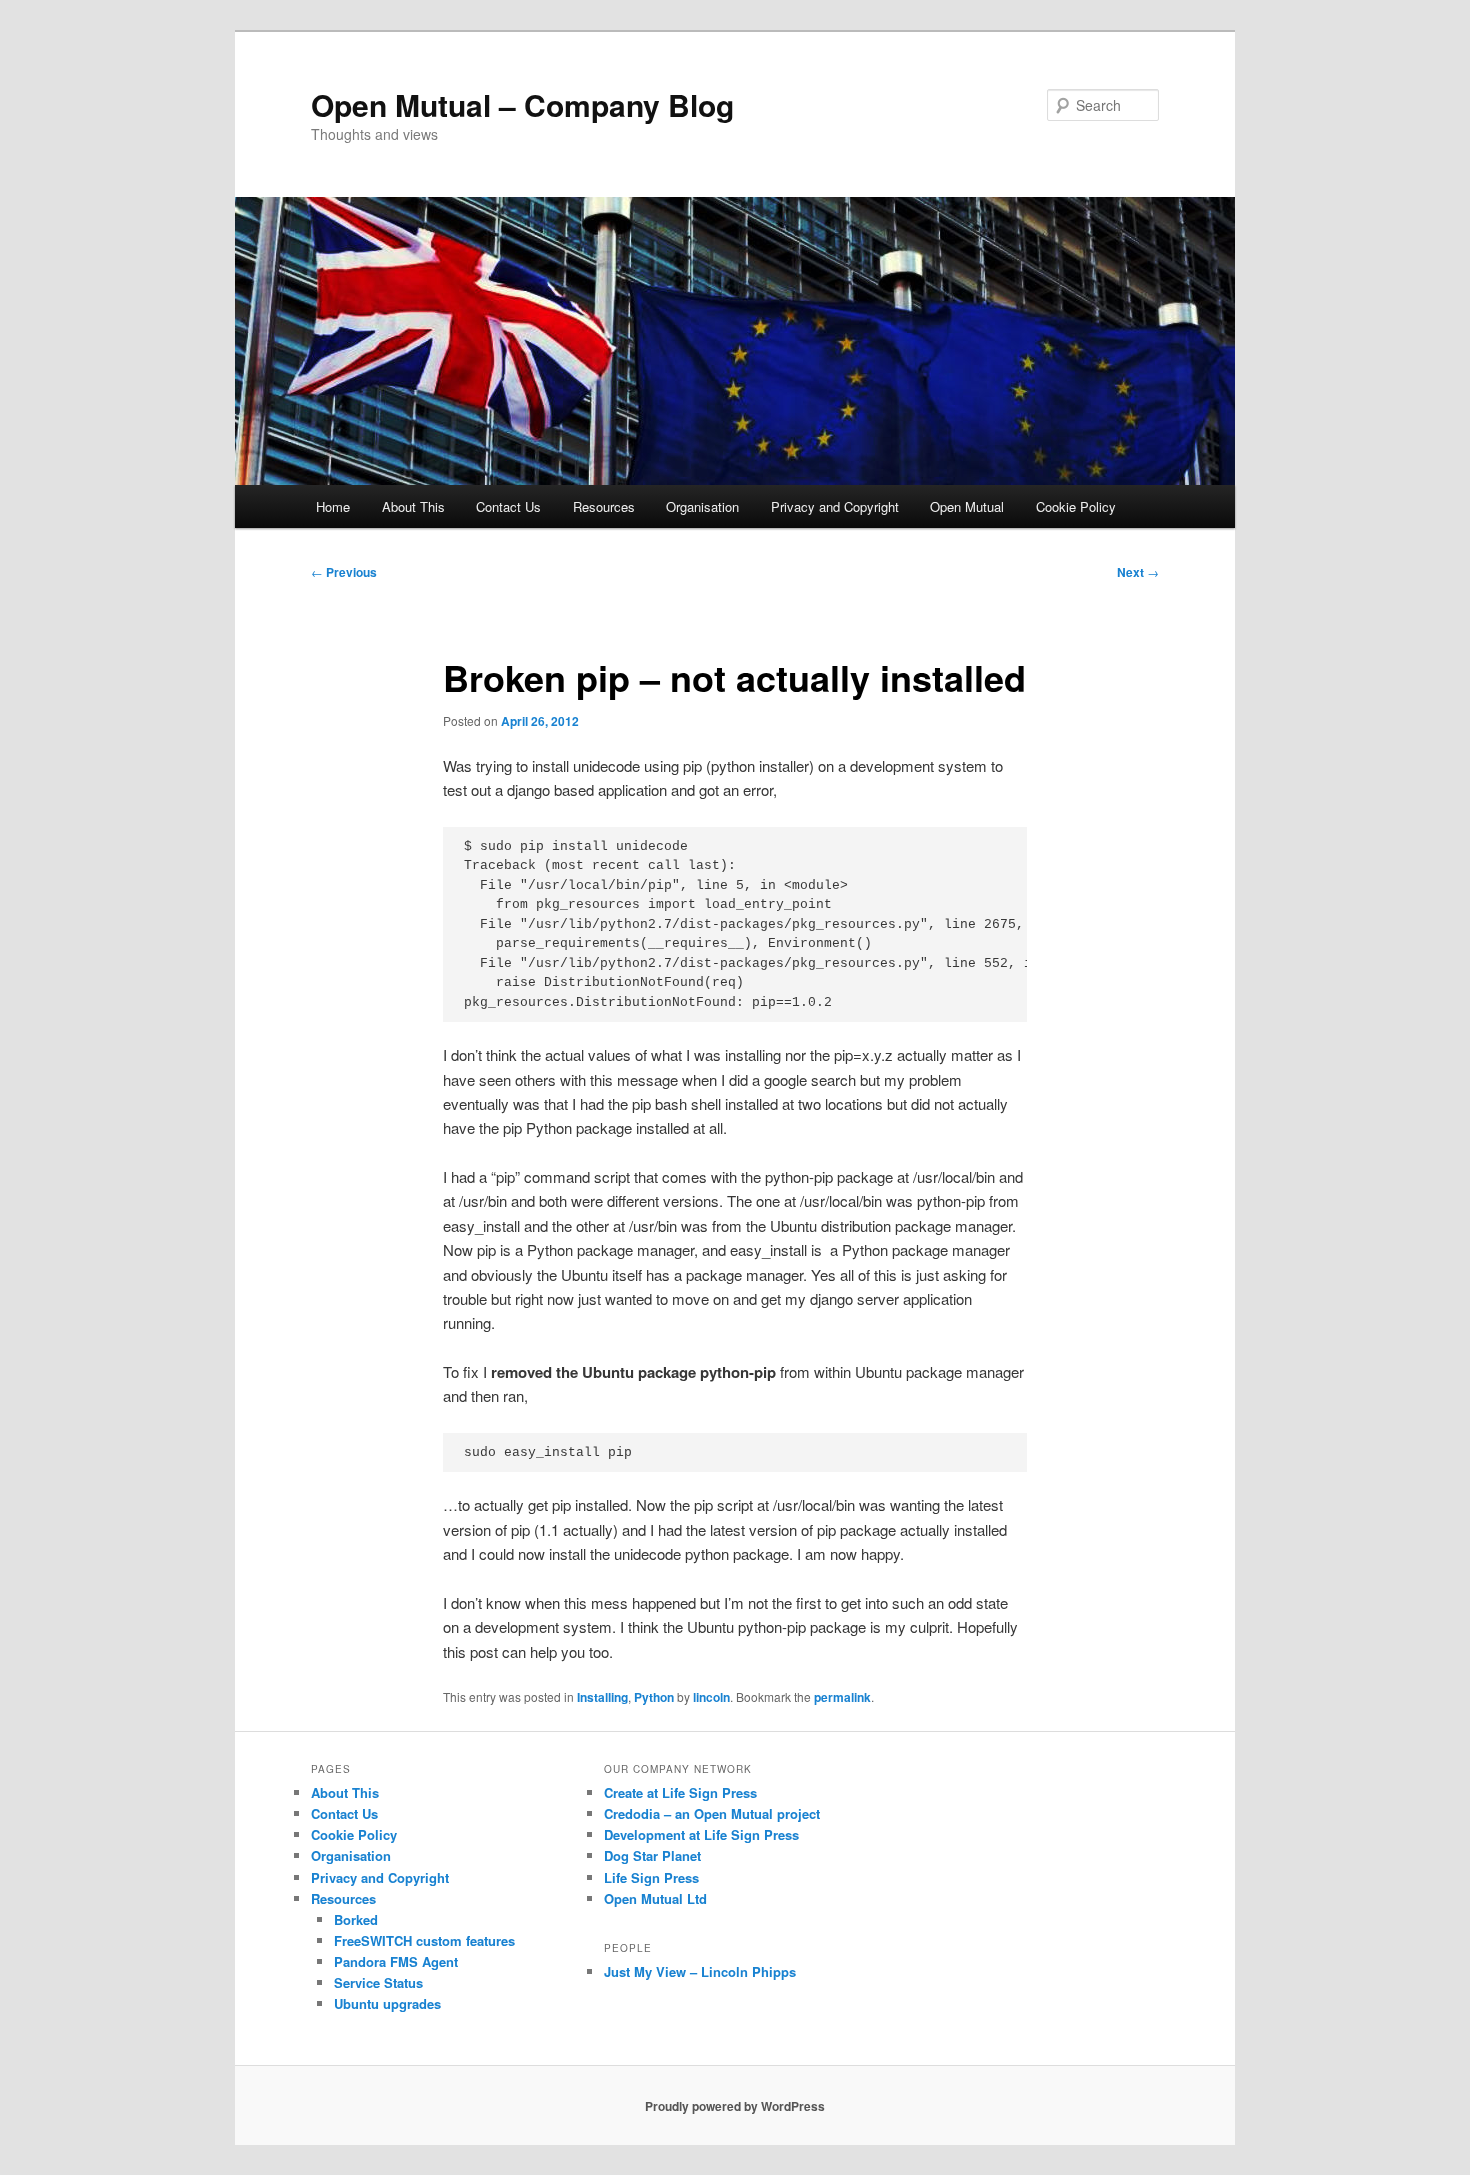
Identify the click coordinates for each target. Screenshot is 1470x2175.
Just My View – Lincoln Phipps (700, 1971)
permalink (842, 1697)
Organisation (702, 506)
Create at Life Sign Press (680, 1792)
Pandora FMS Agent (396, 1961)
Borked (356, 1919)
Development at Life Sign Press (701, 1834)
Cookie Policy (1076, 506)
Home (333, 506)
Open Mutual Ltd (655, 1898)
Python (654, 1697)
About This (413, 506)
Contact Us (508, 506)
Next (1138, 572)
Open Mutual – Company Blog (522, 104)
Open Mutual (967, 506)
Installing (602, 1697)
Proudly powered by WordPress (735, 2106)
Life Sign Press (651, 1877)
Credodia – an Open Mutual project (712, 1813)
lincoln (711, 1697)
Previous (344, 572)
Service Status (378, 1982)
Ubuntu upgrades (387, 2003)
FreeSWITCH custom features (424, 1940)
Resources (604, 506)
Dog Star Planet (652, 1855)
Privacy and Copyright (835, 506)
